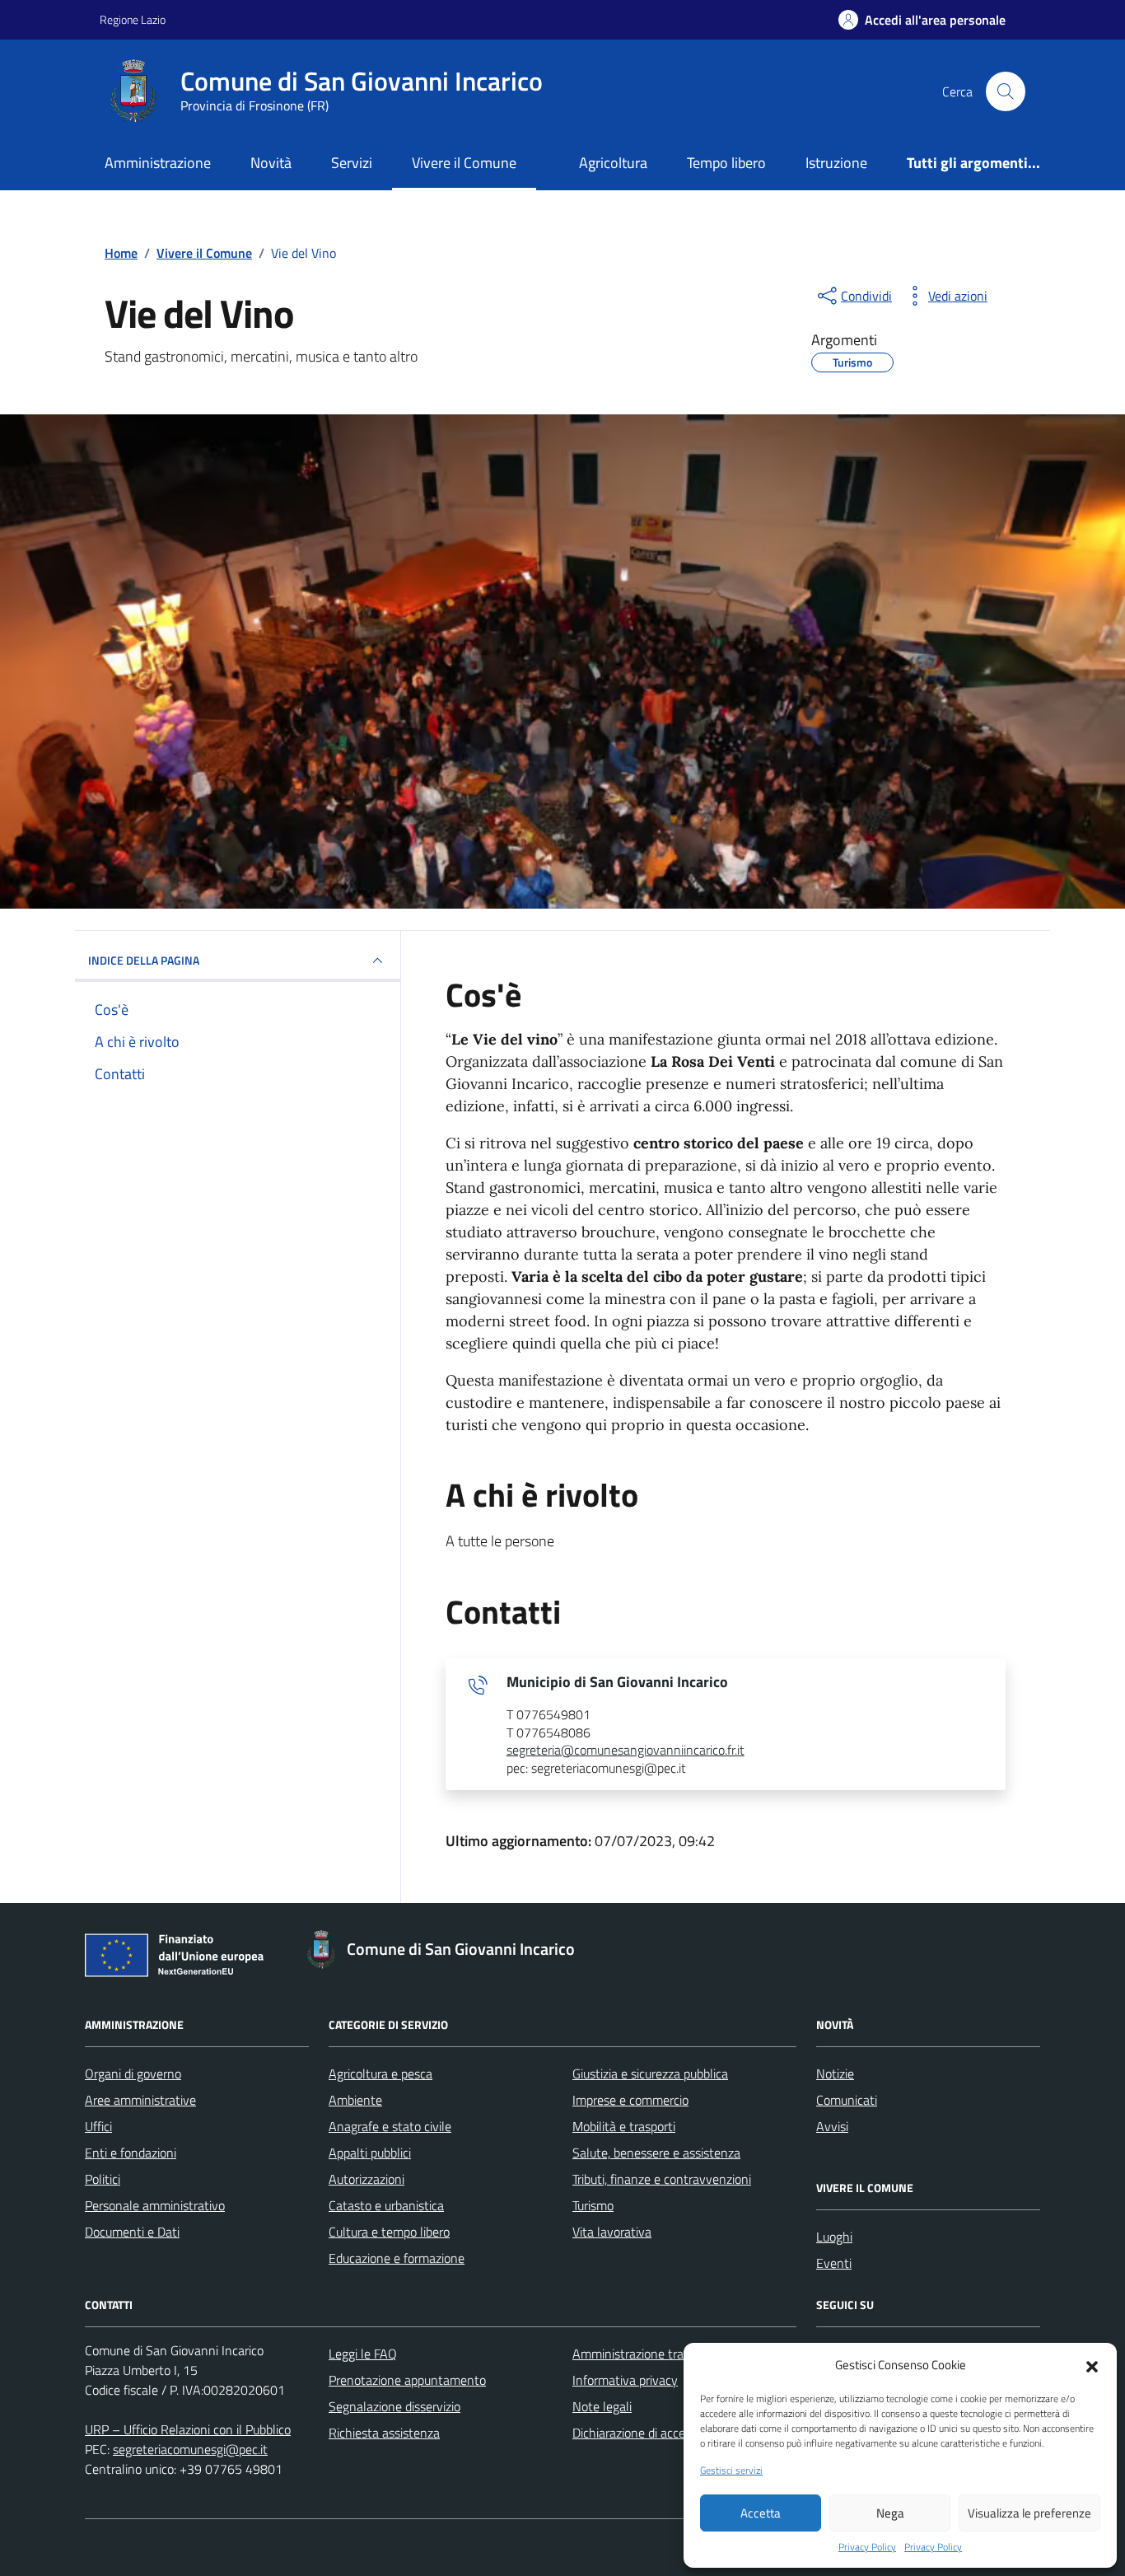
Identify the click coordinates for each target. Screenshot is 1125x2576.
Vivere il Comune (464, 163)
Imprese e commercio (630, 2100)
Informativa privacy (625, 2380)
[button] (1092, 2365)
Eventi (834, 2263)
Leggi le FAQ (363, 2354)
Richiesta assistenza (384, 2433)
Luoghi (834, 2237)
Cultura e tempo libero (389, 2232)
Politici (103, 2179)
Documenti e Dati (132, 2232)
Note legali (602, 2406)
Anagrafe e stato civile (390, 2126)
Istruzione (836, 163)
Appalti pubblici (370, 2153)
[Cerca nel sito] (1006, 91)
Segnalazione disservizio (394, 2406)
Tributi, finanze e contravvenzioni (662, 2179)
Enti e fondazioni (131, 2153)
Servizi (352, 163)
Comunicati (847, 2100)
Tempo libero (726, 163)
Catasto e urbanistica (386, 2205)
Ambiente (355, 2100)
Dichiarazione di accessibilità (649, 2433)
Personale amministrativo (155, 2205)
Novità (271, 163)
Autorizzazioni (366, 2179)
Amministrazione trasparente (652, 2354)
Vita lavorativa (612, 2232)
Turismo (593, 2205)
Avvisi (832, 2126)
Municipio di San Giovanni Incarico (617, 1682)
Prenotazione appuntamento (407, 2380)
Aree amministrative (140, 2100)
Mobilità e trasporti (624, 2126)
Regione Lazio (133, 19)
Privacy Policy (867, 2547)
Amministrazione (158, 163)
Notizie (835, 2073)
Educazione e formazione (397, 2258)
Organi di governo (133, 2073)
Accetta (761, 2513)
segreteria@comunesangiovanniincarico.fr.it (626, 1751)
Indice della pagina (144, 960)
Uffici (98, 2126)
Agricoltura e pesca (380, 2073)
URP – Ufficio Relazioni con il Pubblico (188, 2429)
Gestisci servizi (731, 2471)
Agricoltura (613, 163)
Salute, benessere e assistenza (656, 2153)
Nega (890, 2513)
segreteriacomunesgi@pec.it (190, 2449)
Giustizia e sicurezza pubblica (650, 2073)
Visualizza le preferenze (1029, 2513)
